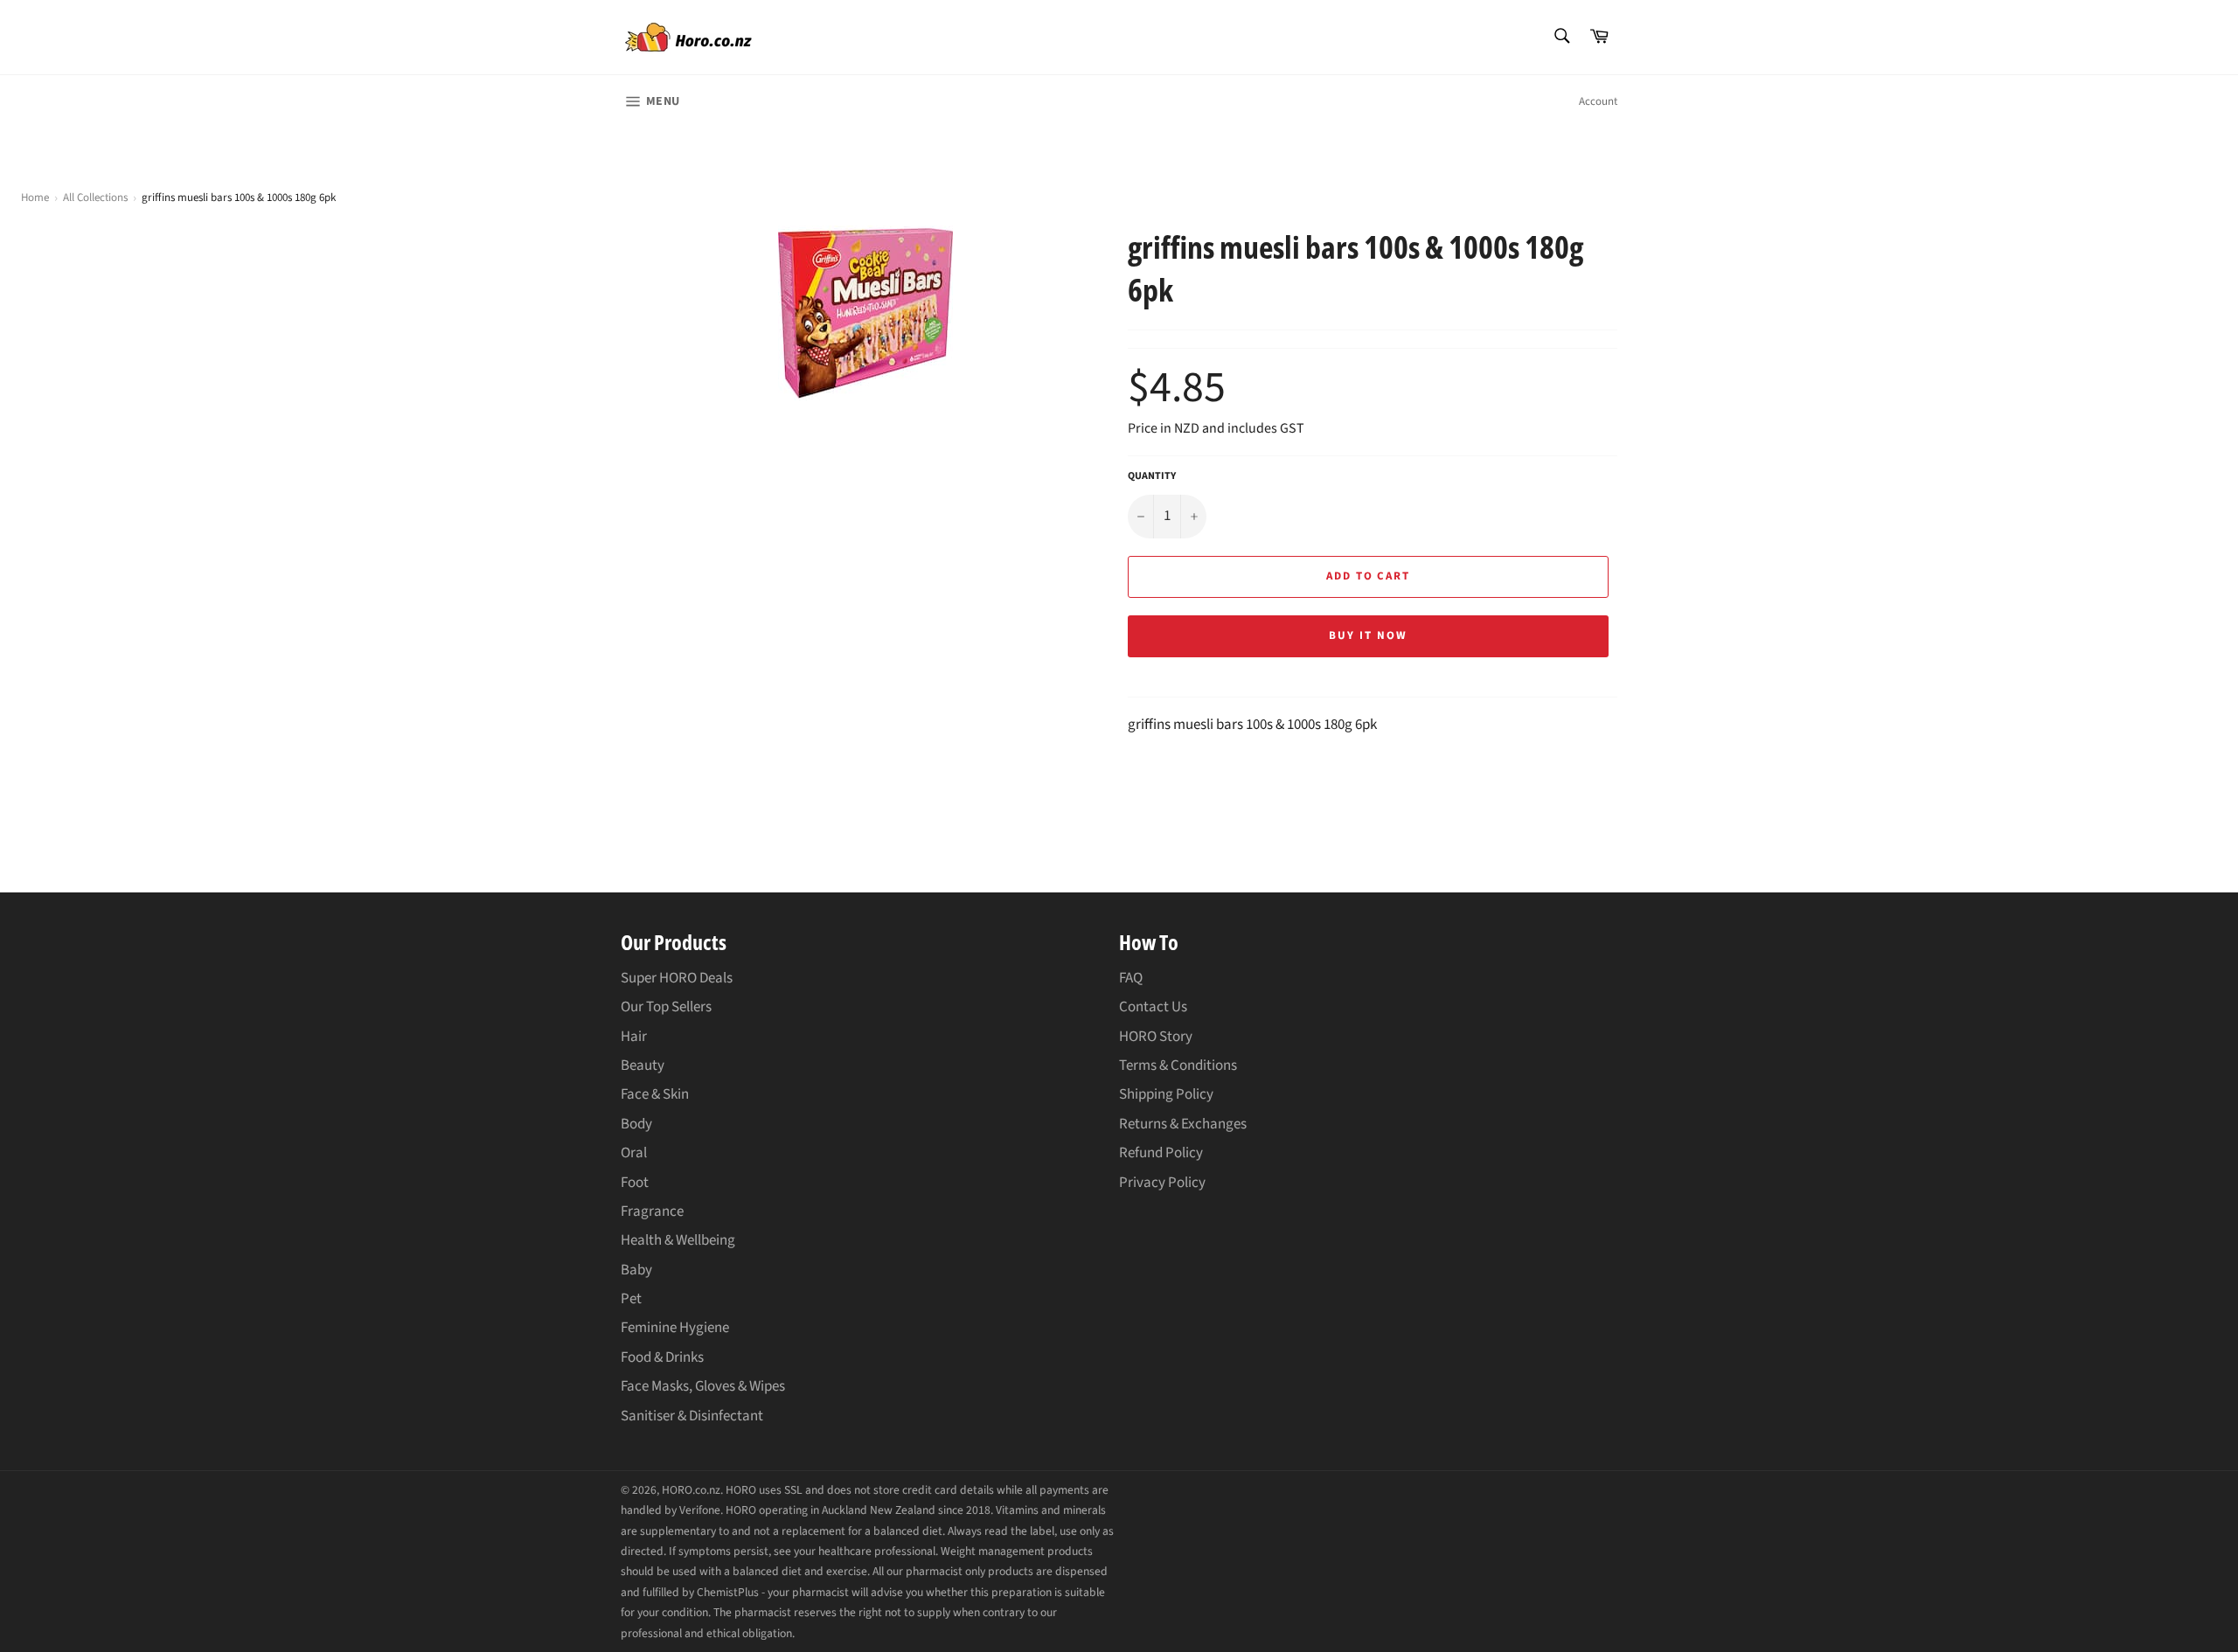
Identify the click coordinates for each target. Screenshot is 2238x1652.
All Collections (95, 198)
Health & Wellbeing (678, 1240)
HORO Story (1156, 1037)
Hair (634, 1037)
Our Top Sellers (666, 1007)
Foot (635, 1183)
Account (1598, 101)
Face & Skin (655, 1094)
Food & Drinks (662, 1357)
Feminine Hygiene (675, 1328)
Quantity (1152, 476)
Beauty (643, 1065)
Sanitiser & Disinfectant (692, 1416)
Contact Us (1153, 1007)
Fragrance (652, 1211)
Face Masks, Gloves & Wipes (703, 1386)
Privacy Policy (1162, 1183)
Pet (631, 1299)
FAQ (1131, 978)
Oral (634, 1153)
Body (636, 1124)
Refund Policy (1161, 1153)
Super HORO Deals (677, 978)
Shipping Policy (1166, 1094)
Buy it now (1368, 635)
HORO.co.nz (691, 1490)
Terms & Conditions (1178, 1065)
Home (35, 198)
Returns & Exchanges (1183, 1124)
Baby (636, 1270)
